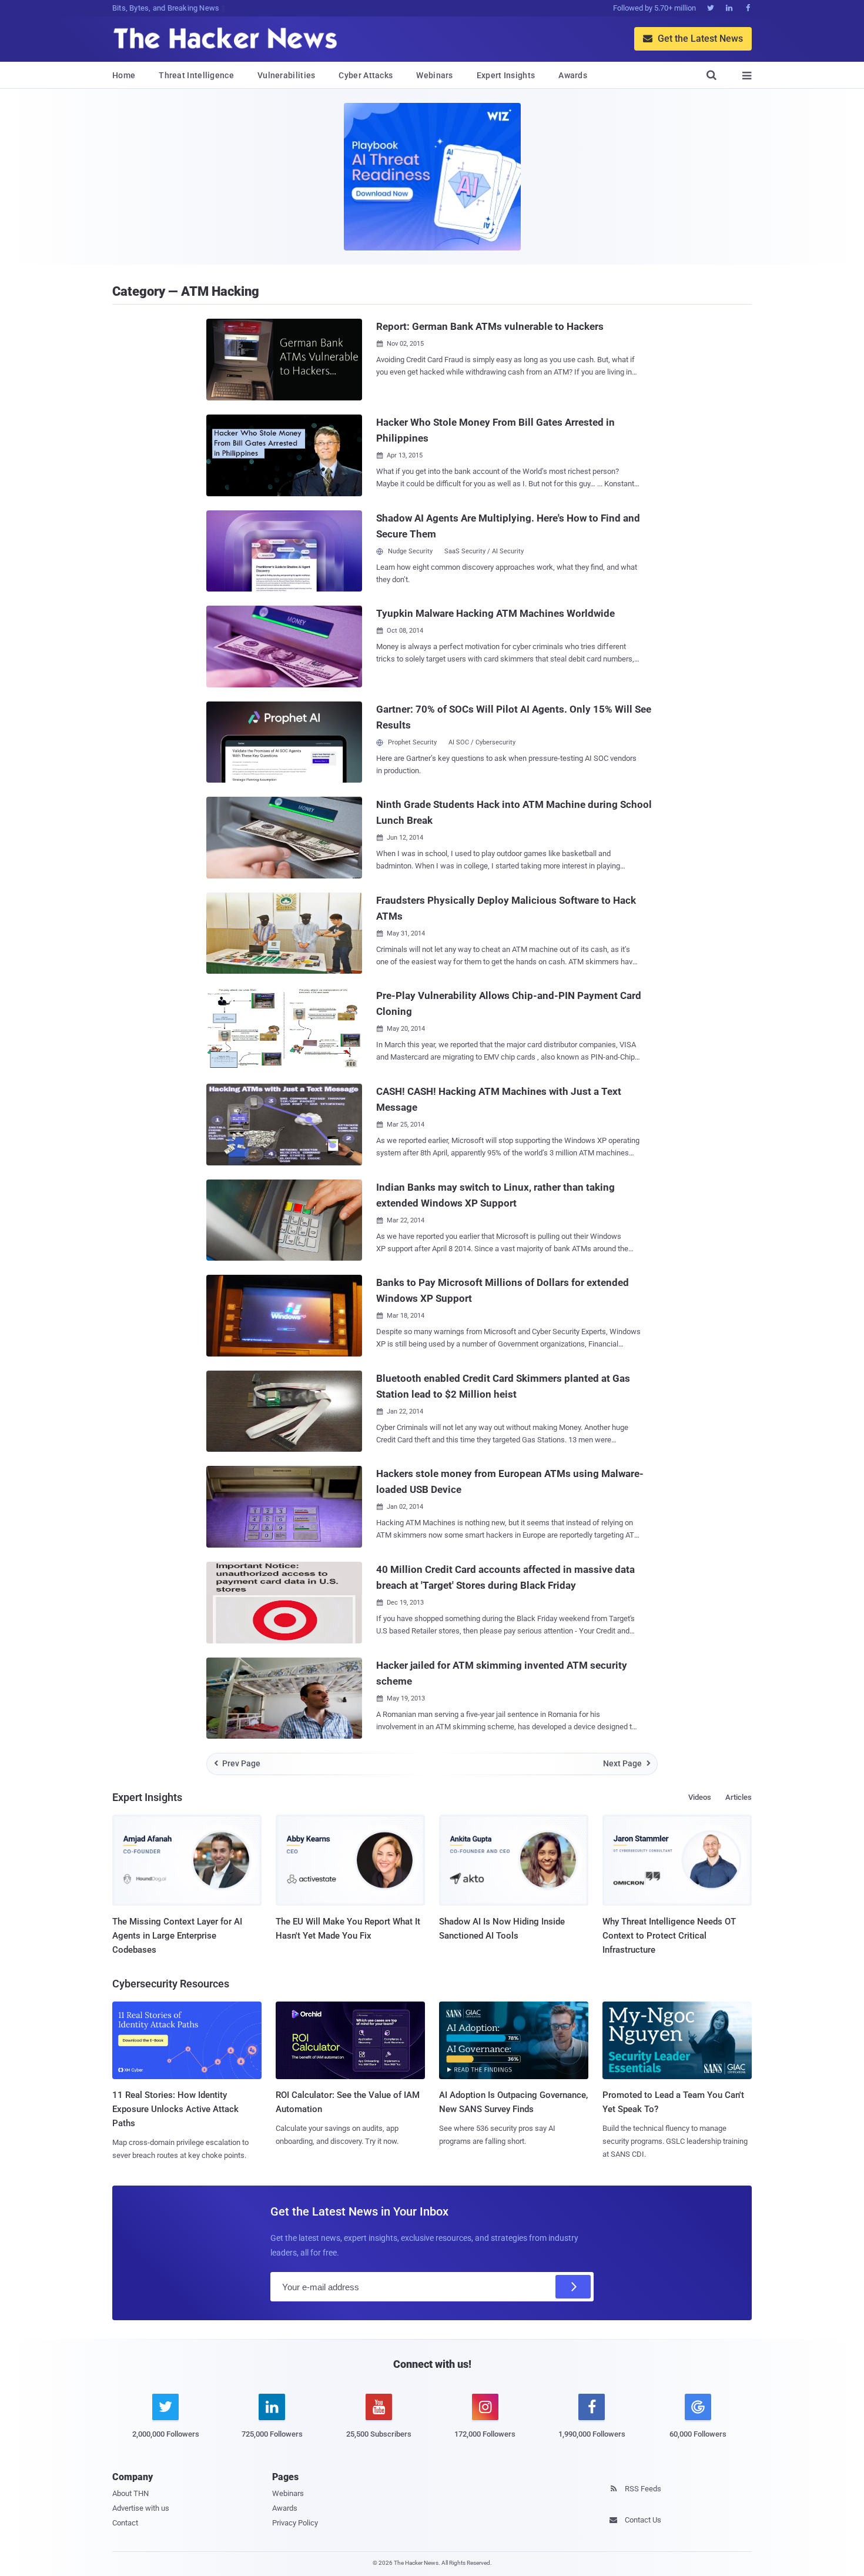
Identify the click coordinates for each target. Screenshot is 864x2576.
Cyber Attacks (366, 75)
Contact (125, 2523)
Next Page (627, 1763)
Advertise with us (141, 2508)
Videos (700, 1797)
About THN (130, 2493)
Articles (739, 1797)
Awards (573, 75)
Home (124, 75)
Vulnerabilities (287, 75)
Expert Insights (506, 75)
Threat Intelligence (196, 75)
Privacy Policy (295, 2523)
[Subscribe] (573, 2287)
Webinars (434, 75)
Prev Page (237, 1763)
